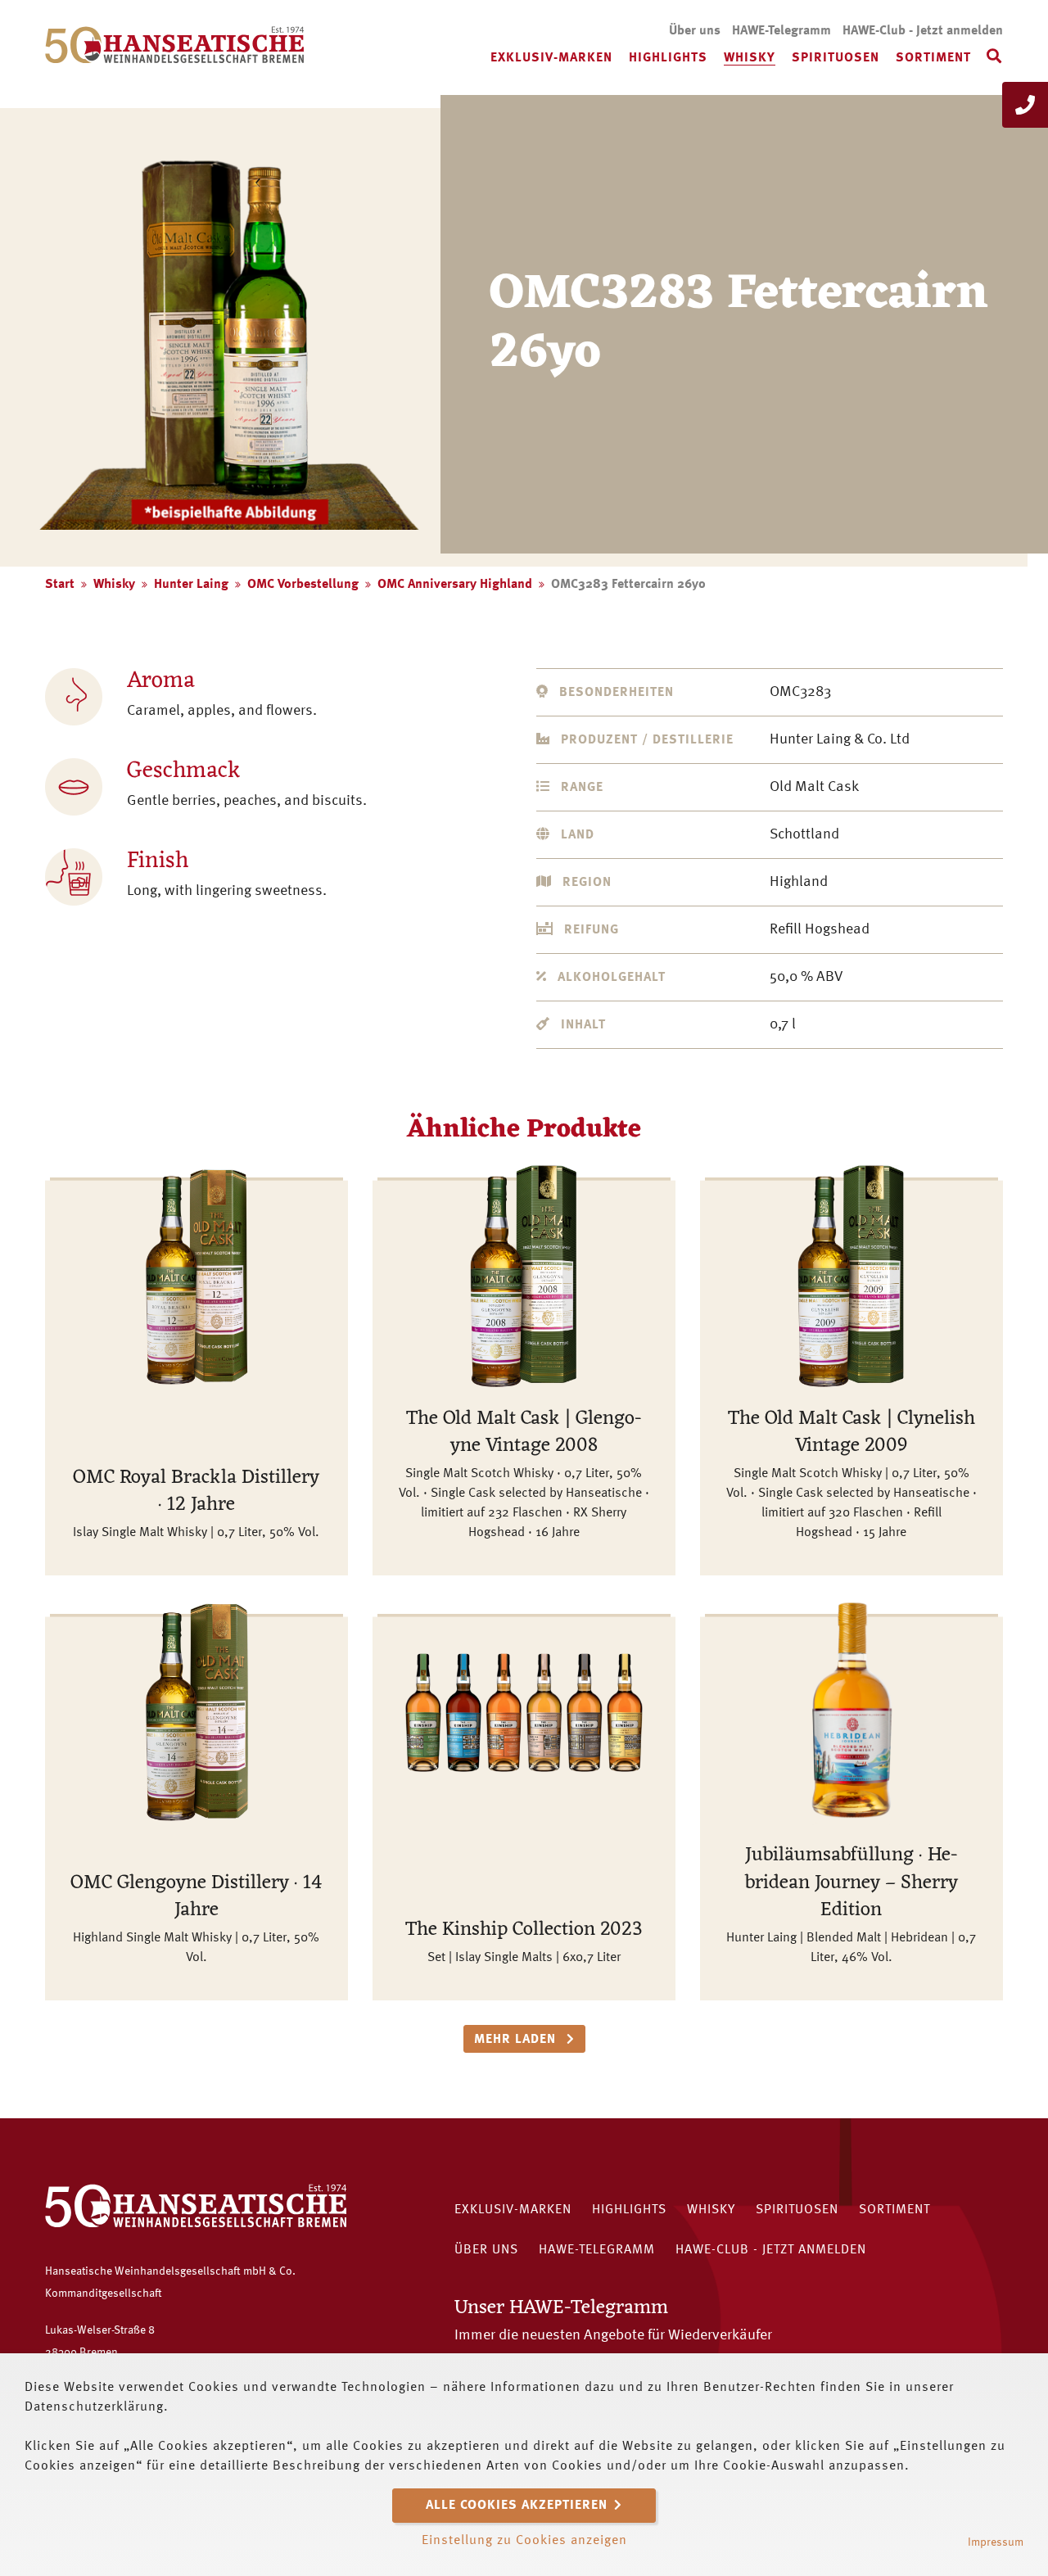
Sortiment (933, 58)
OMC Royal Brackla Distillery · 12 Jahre (196, 1492)
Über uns (695, 31)
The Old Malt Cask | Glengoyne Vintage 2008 (524, 1433)
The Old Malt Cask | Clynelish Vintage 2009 (851, 1433)
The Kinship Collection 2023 (524, 1930)
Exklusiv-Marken (551, 58)
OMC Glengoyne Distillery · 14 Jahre (196, 1897)
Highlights (668, 58)
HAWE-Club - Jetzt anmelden (923, 31)
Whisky (750, 58)
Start (60, 585)
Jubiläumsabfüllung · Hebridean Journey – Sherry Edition (851, 1883)
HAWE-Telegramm (781, 31)
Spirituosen (836, 58)
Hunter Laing (191, 585)
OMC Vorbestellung (303, 585)
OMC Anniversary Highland (455, 585)
